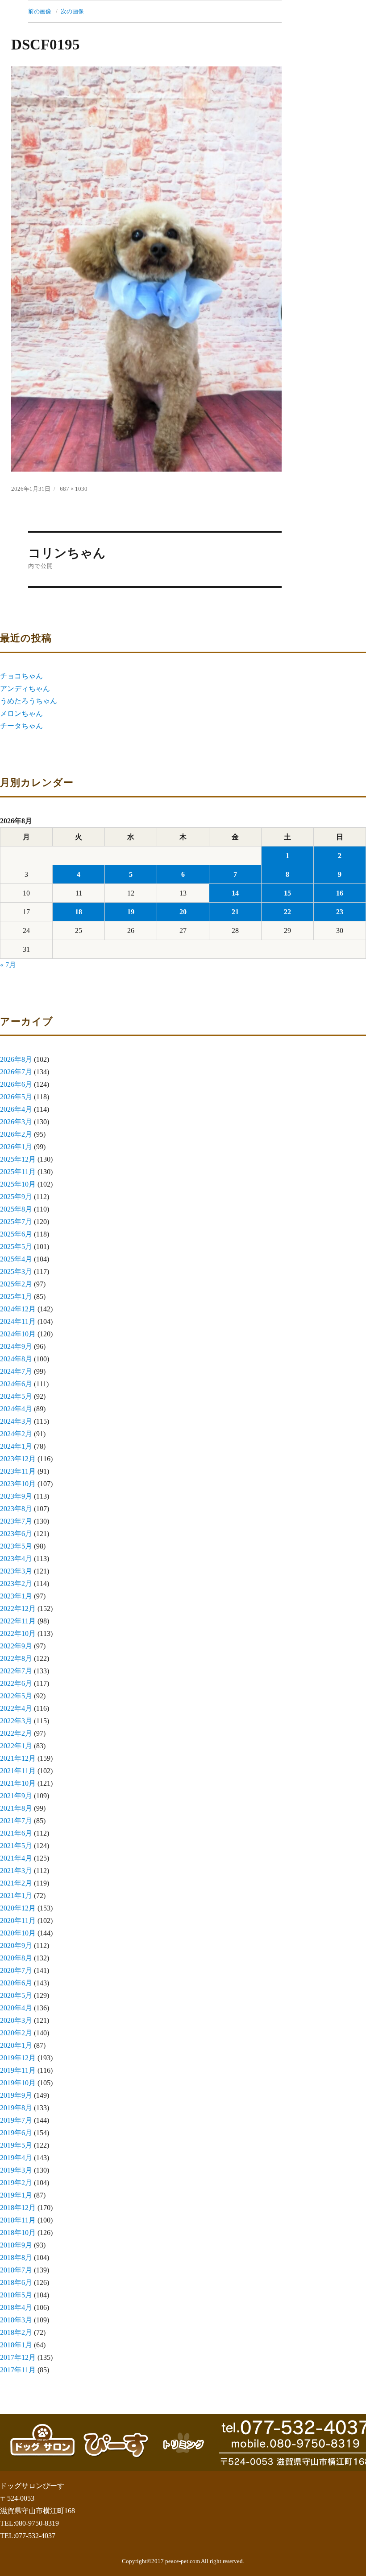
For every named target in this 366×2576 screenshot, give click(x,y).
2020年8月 (16, 1958)
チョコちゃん (21, 676)
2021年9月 (16, 1796)
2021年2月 (16, 1883)
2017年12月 (18, 2357)
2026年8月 (16, 1059)
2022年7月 (16, 1671)
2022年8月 (16, 1658)
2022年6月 (16, 1683)
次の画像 (72, 11)
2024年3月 (16, 1421)
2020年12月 (18, 1908)
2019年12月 (18, 2058)
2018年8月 (16, 2258)
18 (79, 912)
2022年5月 (16, 1696)
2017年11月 (18, 2370)
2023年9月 (16, 1496)
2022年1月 (16, 1746)
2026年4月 (16, 1109)
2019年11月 (18, 2070)
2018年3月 (16, 2320)
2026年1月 (16, 1147)
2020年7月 (16, 1970)
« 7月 (8, 965)
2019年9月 (16, 2095)
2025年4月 (16, 1259)
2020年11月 (18, 1921)
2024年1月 (16, 1446)
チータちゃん (21, 726)
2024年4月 (16, 1409)
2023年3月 (16, 1571)
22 (287, 912)
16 (340, 893)
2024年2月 (16, 1434)
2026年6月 (16, 1084)
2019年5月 (16, 2145)
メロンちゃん (21, 713)
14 (235, 893)
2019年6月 (16, 2133)
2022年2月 (16, 1733)
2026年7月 (16, 1072)
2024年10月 (18, 1334)
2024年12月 (18, 1309)
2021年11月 (18, 1771)
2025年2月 (16, 1284)
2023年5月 (16, 1546)
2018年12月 (18, 2208)
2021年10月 (18, 1783)
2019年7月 (16, 2120)
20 (183, 912)
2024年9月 (16, 1346)
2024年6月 (16, 1384)
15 (287, 893)
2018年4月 (16, 2307)
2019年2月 (16, 2183)
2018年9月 (16, 2245)
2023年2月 (16, 1584)
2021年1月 (16, 1896)
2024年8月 (16, 1359)
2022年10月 (18, 1633)
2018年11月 (18, 2220)
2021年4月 (16, 1858)
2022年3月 (16, 1721)
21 (235, 912)
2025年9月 (16, 1197)
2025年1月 (16, 1296)
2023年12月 (18, 1459)
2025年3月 (16, 1272)
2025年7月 (16, 1222)
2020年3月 (16, 2020)
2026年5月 (16, 1097)
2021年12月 (18, 1758)
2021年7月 (16, 1821)
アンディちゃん (25, 688)
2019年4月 (16, 2158)
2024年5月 (16, 1396)
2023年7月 (16, 1521)
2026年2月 (16, 1134)
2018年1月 (16, 2345)
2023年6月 (16, 1534)
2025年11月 (18, 1172)
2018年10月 (18, 2233)
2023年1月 (16, 1596)
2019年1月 (16, 2195)
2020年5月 (16, 1995)
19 (131, 912)
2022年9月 (16, 1646)
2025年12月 (18, 1159)
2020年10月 (18, 1933)
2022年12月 (18, 1608)
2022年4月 (16, 1708)
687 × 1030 (74, 489)
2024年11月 (18, 1321)
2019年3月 (16, 2170)
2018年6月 (16, 2282)
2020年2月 (16, 2033)
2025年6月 (16, 1234)
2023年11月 (18, 1471)
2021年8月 (16, 1808)
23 (340, 912)
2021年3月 (16, 1871)
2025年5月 (16, 1247)
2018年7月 (16, 2270)
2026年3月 (16, 1122)
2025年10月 (18, 1184)
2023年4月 (16, 1559)
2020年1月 (16, 2045)
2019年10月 (18, 2083)
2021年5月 (16, 1846)
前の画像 (40, 11)
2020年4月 (16, 2008)
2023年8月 (16, 1509)
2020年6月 (16, 1983)
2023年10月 (18, 1484)
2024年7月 (16, 1371)
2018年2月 (16, 2332)
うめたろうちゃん (29, 701)
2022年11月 (18, 1621)
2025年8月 (16, 1209)
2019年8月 (16, 2108)
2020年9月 (16, 1945)
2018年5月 (16, 2295)
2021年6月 (16, 1833)
